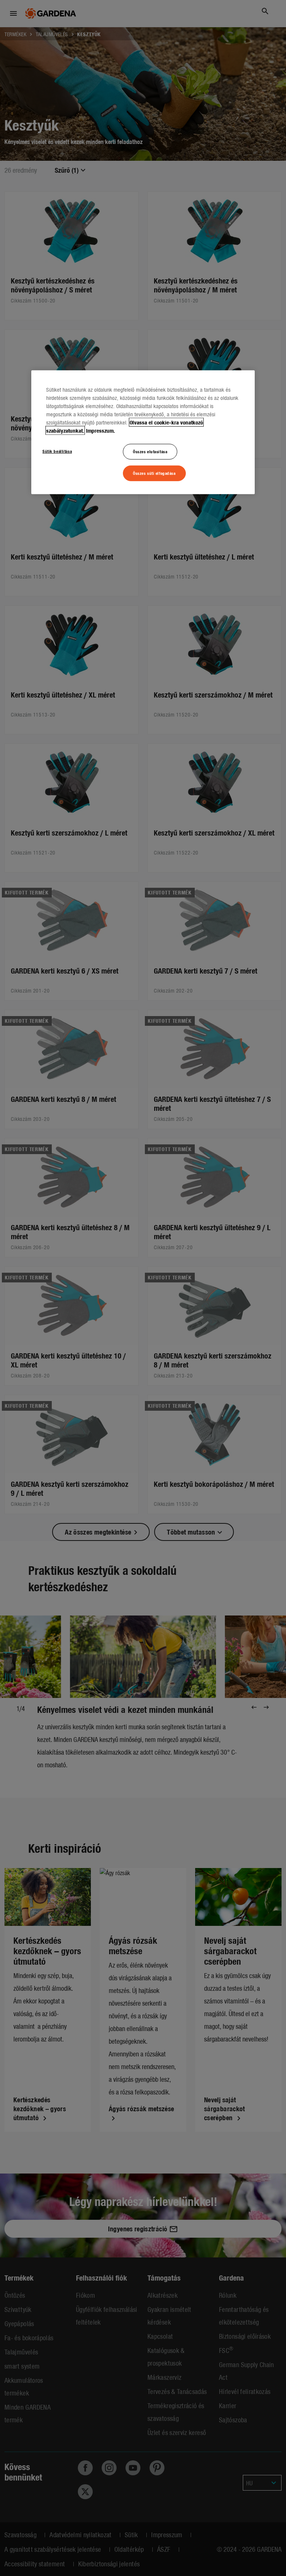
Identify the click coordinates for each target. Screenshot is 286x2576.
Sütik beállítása (57, 451)
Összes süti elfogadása (154, 473)
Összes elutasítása (150, 451)
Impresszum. (101, 430)
